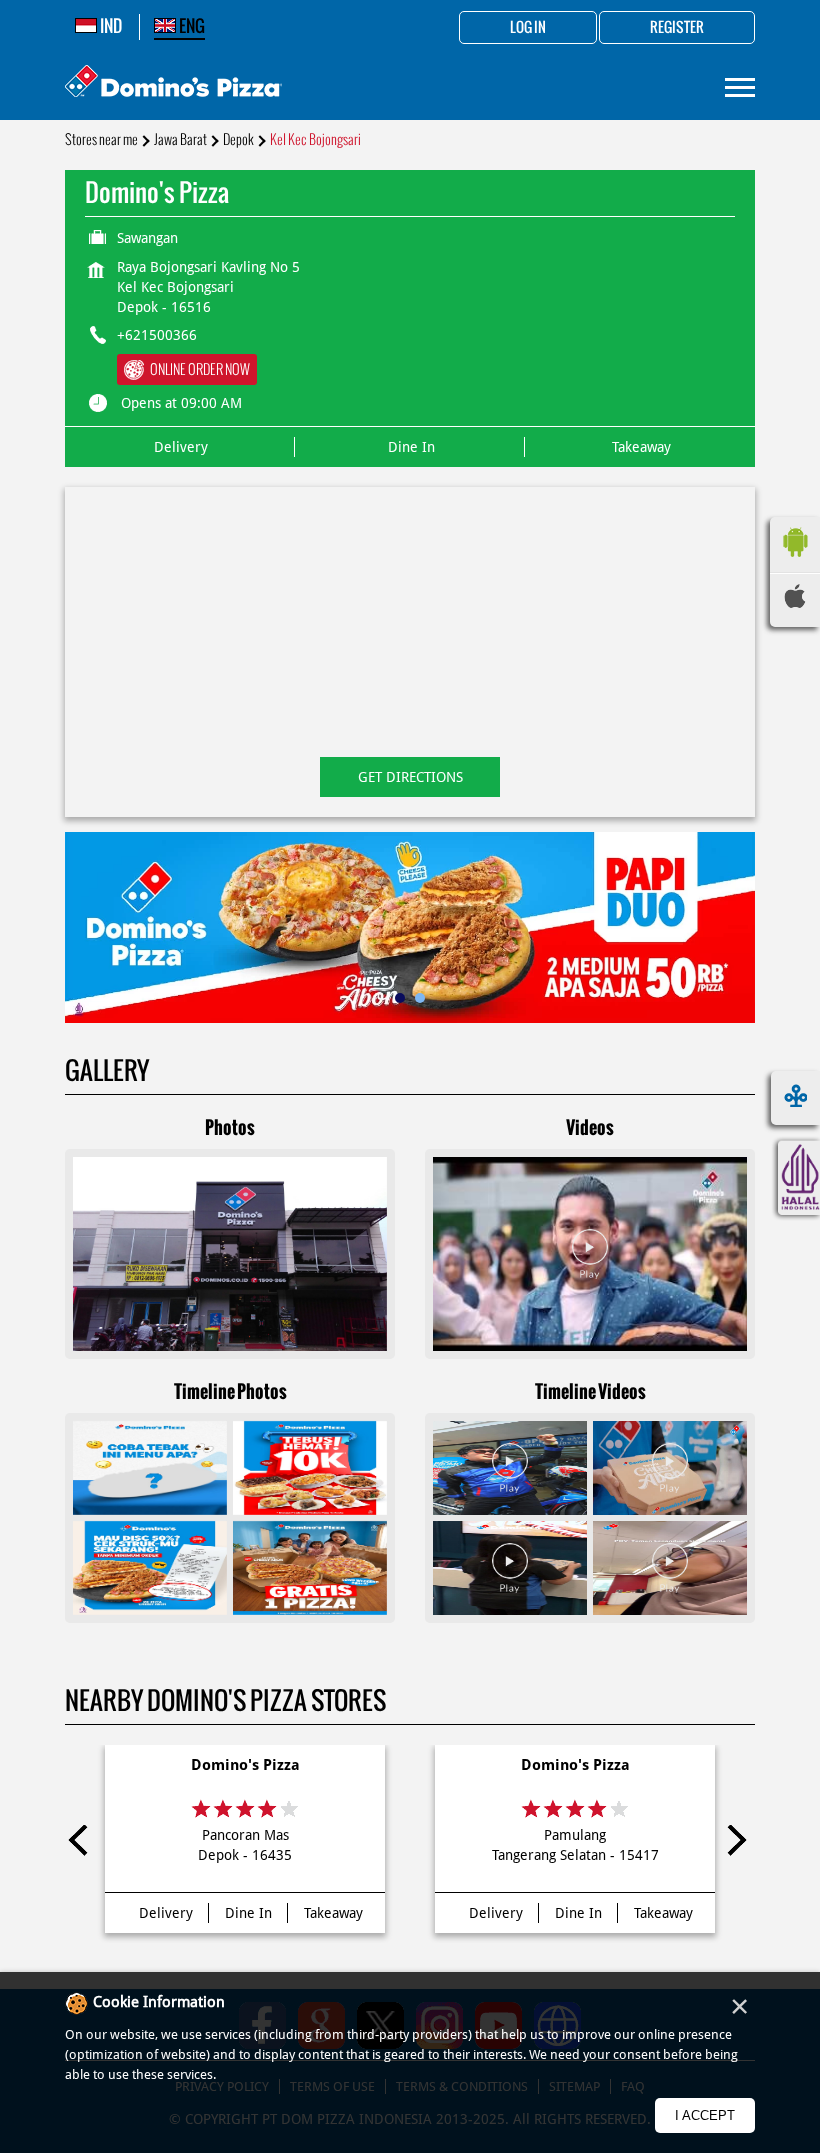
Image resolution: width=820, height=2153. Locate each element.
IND (109, 26)
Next (736, 1844)
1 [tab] (400, 998)
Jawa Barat (180, 139)
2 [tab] (420, 998)
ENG (190, 26)
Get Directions (410, 777)
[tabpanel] (410, 927)
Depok (238, 139)
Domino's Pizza (245, 1765)
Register (677, 28)
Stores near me (101, 139)
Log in (528, 28)
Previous (84, 1844)
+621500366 (157, 335)
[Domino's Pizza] (173, 83)
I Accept (705, 2115)
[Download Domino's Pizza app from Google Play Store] (795, 562)
